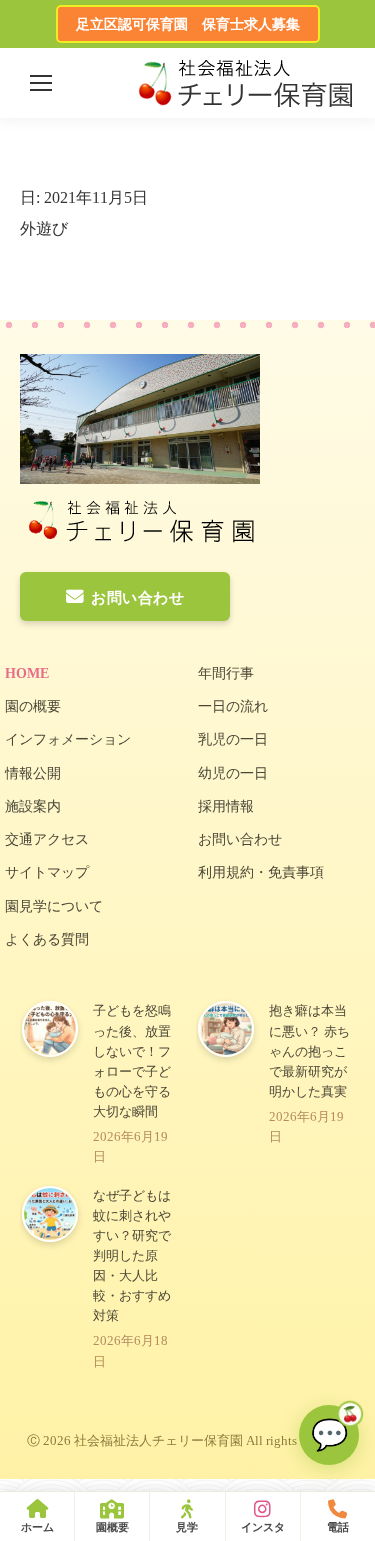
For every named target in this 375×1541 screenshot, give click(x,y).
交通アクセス (47, 839)
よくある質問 (47, 939)
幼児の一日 (233, 773)
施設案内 (33, 806)
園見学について (54, 906)
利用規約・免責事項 (261, 872)
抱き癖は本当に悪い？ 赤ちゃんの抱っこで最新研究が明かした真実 (309, 1051)
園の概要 (33, 706)
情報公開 (33, 773)
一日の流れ (233, 706)
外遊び (44, 228)
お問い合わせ (137, 598)
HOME (27, 673)
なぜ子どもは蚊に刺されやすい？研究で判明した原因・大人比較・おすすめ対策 (132, 1256)
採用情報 (226, 806)
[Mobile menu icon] (41, 83)
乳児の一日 (233, 739)
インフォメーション (68, 739)
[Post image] (50, 1029)
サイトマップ (47, 872)
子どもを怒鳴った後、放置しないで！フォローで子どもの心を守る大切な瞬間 (132, 1061)
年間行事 (226, 673)
